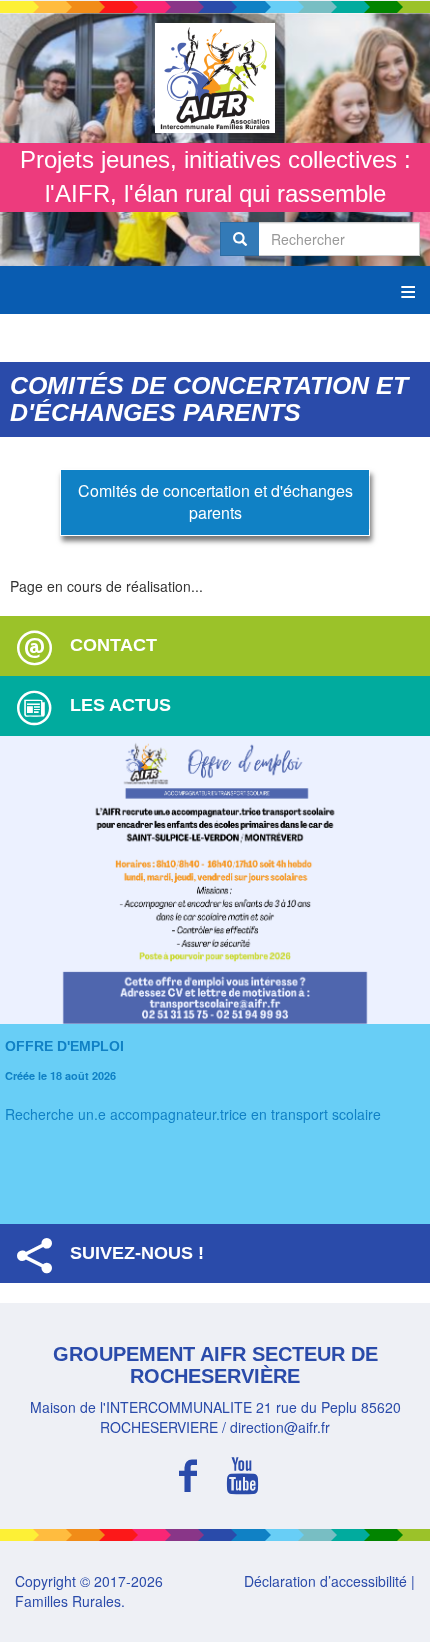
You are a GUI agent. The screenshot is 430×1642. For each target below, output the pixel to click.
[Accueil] (215, 78)
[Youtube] (242, 1472)
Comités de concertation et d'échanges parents (215, 502)
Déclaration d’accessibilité (325, 1581)
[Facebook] (188, 1472)
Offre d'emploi (64, 1046)
